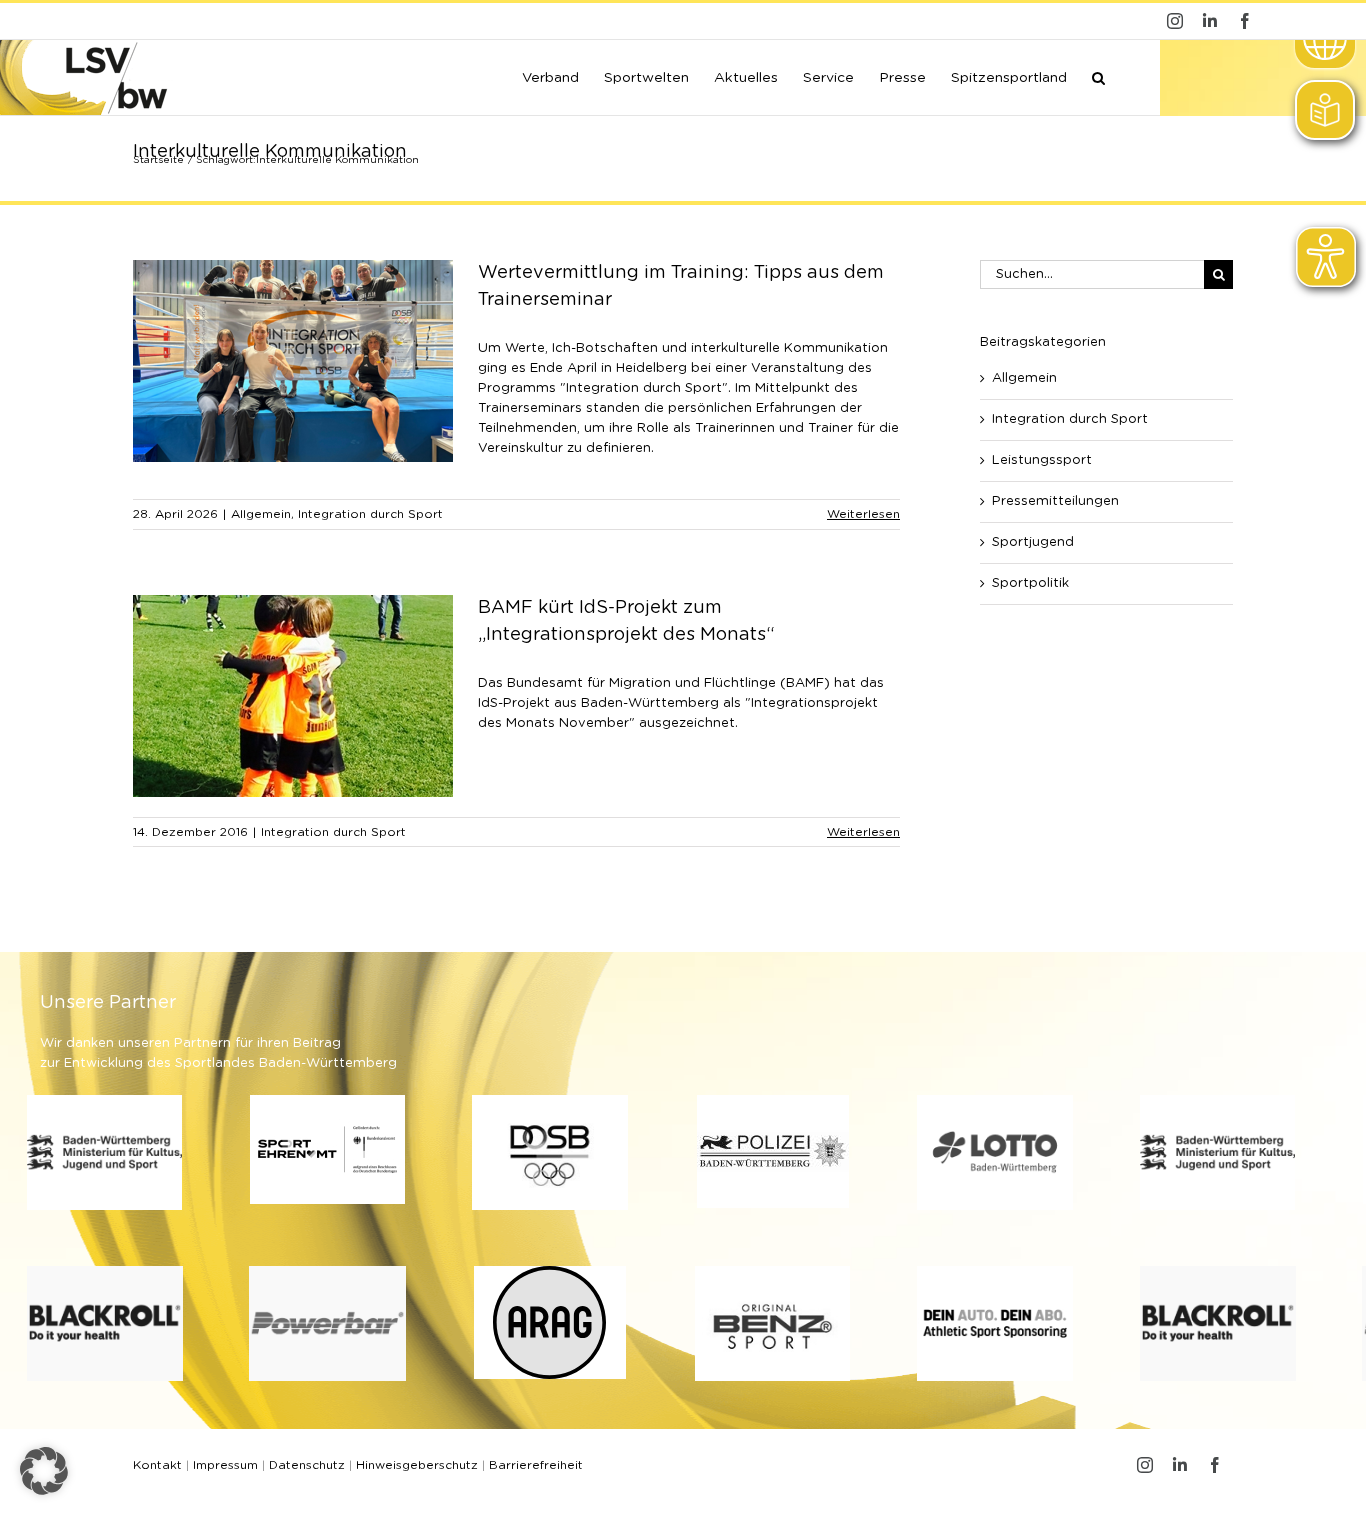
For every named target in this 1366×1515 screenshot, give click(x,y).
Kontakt (157, 1465)
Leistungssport (1042, 460)
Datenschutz (307, 1465)
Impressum (225, 1465)
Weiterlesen (863, 514)
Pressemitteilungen (1055, 501)
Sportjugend (1033, 542)
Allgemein (261, 514)
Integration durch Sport (370, 514)
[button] (1098, 76)
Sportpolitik (1030, 583)
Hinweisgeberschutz (417, 1465)
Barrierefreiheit (536, 1465)
